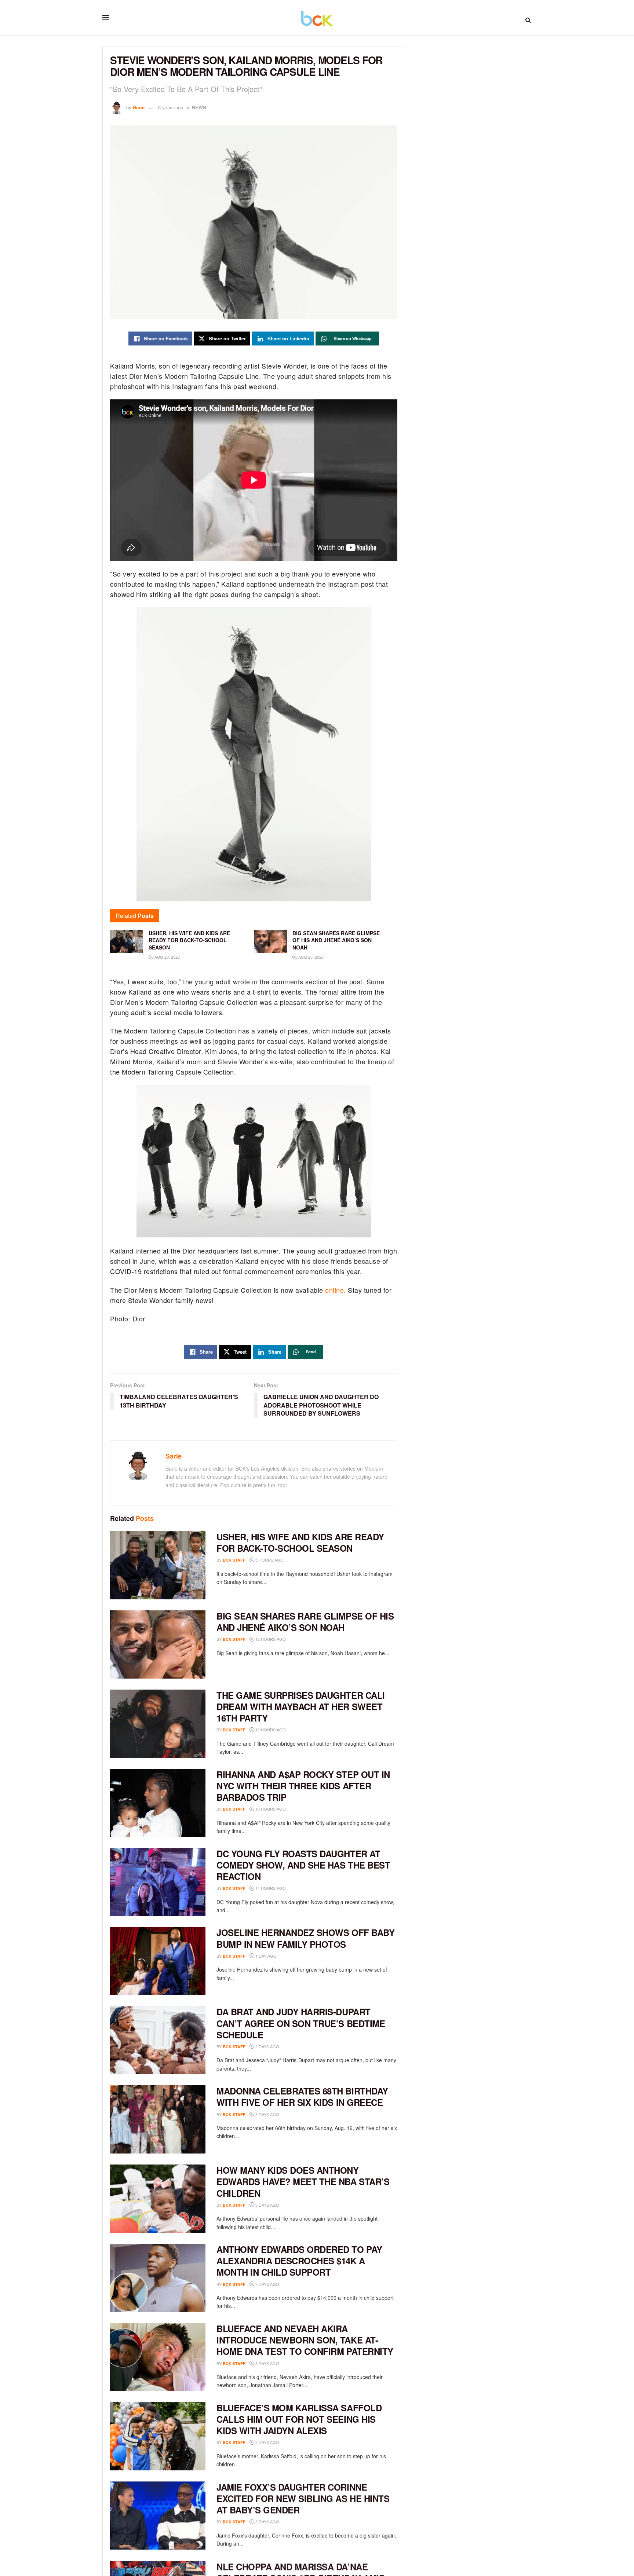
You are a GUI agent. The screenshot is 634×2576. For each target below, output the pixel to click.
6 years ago (171, 107)
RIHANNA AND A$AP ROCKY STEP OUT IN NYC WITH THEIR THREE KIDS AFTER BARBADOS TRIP (303, 1786)
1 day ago (265, 1956)
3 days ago (267, 2114)
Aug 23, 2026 (167, 957)
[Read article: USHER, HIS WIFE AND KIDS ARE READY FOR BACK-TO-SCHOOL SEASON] (158, 1565)
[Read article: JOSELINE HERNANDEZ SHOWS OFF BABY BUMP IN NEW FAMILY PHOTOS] (158, 1961)
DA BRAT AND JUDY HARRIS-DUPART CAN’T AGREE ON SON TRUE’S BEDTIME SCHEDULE (301, 2023)
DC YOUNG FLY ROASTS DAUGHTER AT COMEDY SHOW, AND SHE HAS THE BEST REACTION (303, 1865)
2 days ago (267, 2046)
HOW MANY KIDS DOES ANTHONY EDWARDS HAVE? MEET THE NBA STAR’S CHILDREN (303, 2181)
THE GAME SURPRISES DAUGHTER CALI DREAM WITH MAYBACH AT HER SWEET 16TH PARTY (301, 1706)
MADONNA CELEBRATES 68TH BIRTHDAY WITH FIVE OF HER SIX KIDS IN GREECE (302, 2096)
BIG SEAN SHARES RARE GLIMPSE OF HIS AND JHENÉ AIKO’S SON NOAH (305, 1622)
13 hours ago (270, 1730)
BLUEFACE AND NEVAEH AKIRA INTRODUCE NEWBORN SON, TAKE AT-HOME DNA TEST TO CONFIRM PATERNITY (305, 2340)
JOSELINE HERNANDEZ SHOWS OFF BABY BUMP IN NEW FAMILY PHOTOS (305, 1938)
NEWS (199, 107)
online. (335, 1290)
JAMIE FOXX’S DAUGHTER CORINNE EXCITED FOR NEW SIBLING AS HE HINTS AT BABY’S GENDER (303, 2498)
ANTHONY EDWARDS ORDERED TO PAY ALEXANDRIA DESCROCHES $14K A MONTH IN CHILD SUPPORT (299, 2261)
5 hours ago (269, 1560)
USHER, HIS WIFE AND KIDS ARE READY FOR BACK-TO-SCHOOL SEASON (300, 1542)
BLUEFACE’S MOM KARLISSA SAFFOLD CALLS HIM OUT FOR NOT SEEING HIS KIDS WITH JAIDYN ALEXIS (299, 2419)
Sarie (139, 107)
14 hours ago (270, 1888)
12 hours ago (270, 1639)
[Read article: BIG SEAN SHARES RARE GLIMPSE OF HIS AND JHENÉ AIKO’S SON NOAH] (158, 1644)
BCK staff (234, 1560)
